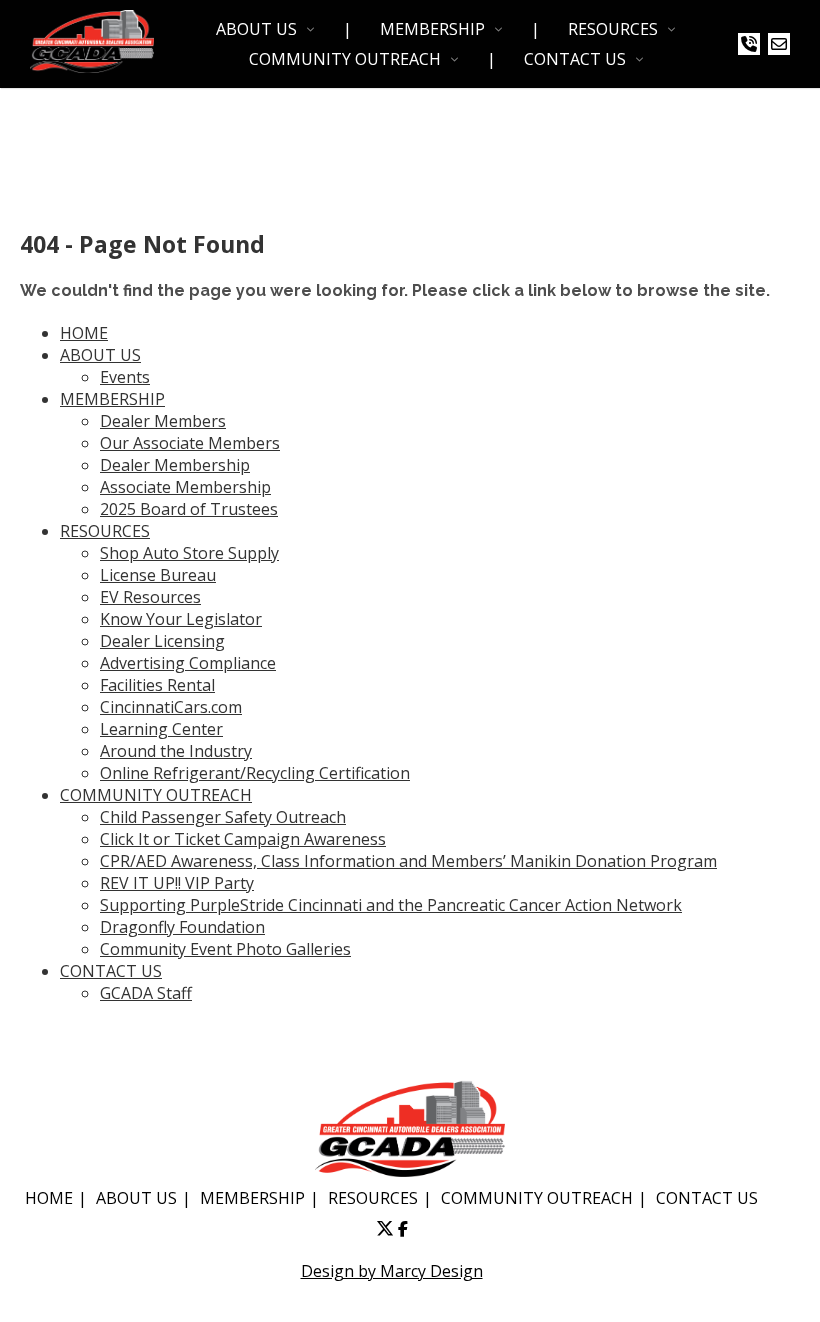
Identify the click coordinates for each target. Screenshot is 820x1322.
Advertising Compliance (188, 663)
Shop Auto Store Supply (189, 553)
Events (125, 377)
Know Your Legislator (181, 619)
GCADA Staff (146, 993)
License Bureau (158, 575)
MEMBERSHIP (432, 29)
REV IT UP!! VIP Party (177, 883)
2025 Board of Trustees (189, 509)
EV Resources (150, 597)
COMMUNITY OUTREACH (345, 59)
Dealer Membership (175, 465)
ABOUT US (256, 29)
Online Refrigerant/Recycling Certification (255, 773)
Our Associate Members (190, 443)
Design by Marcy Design (392, 1271)
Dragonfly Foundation (182, 927)
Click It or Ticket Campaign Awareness (243, 839)
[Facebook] (403, 1229)
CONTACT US (575, 59)
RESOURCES (613, 29)
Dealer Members (163, 421)
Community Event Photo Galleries (225, 949)
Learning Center (161, 729)
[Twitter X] (385, 1229)
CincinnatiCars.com (171, 707)
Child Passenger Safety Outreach (223, 817)
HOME (84, 333)
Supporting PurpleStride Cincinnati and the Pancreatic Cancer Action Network (391, 905)
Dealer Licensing (162, 641)
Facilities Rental (157, 685)
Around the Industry (176, 751)
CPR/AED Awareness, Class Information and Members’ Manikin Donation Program (408, 861)
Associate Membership (185, 487)
